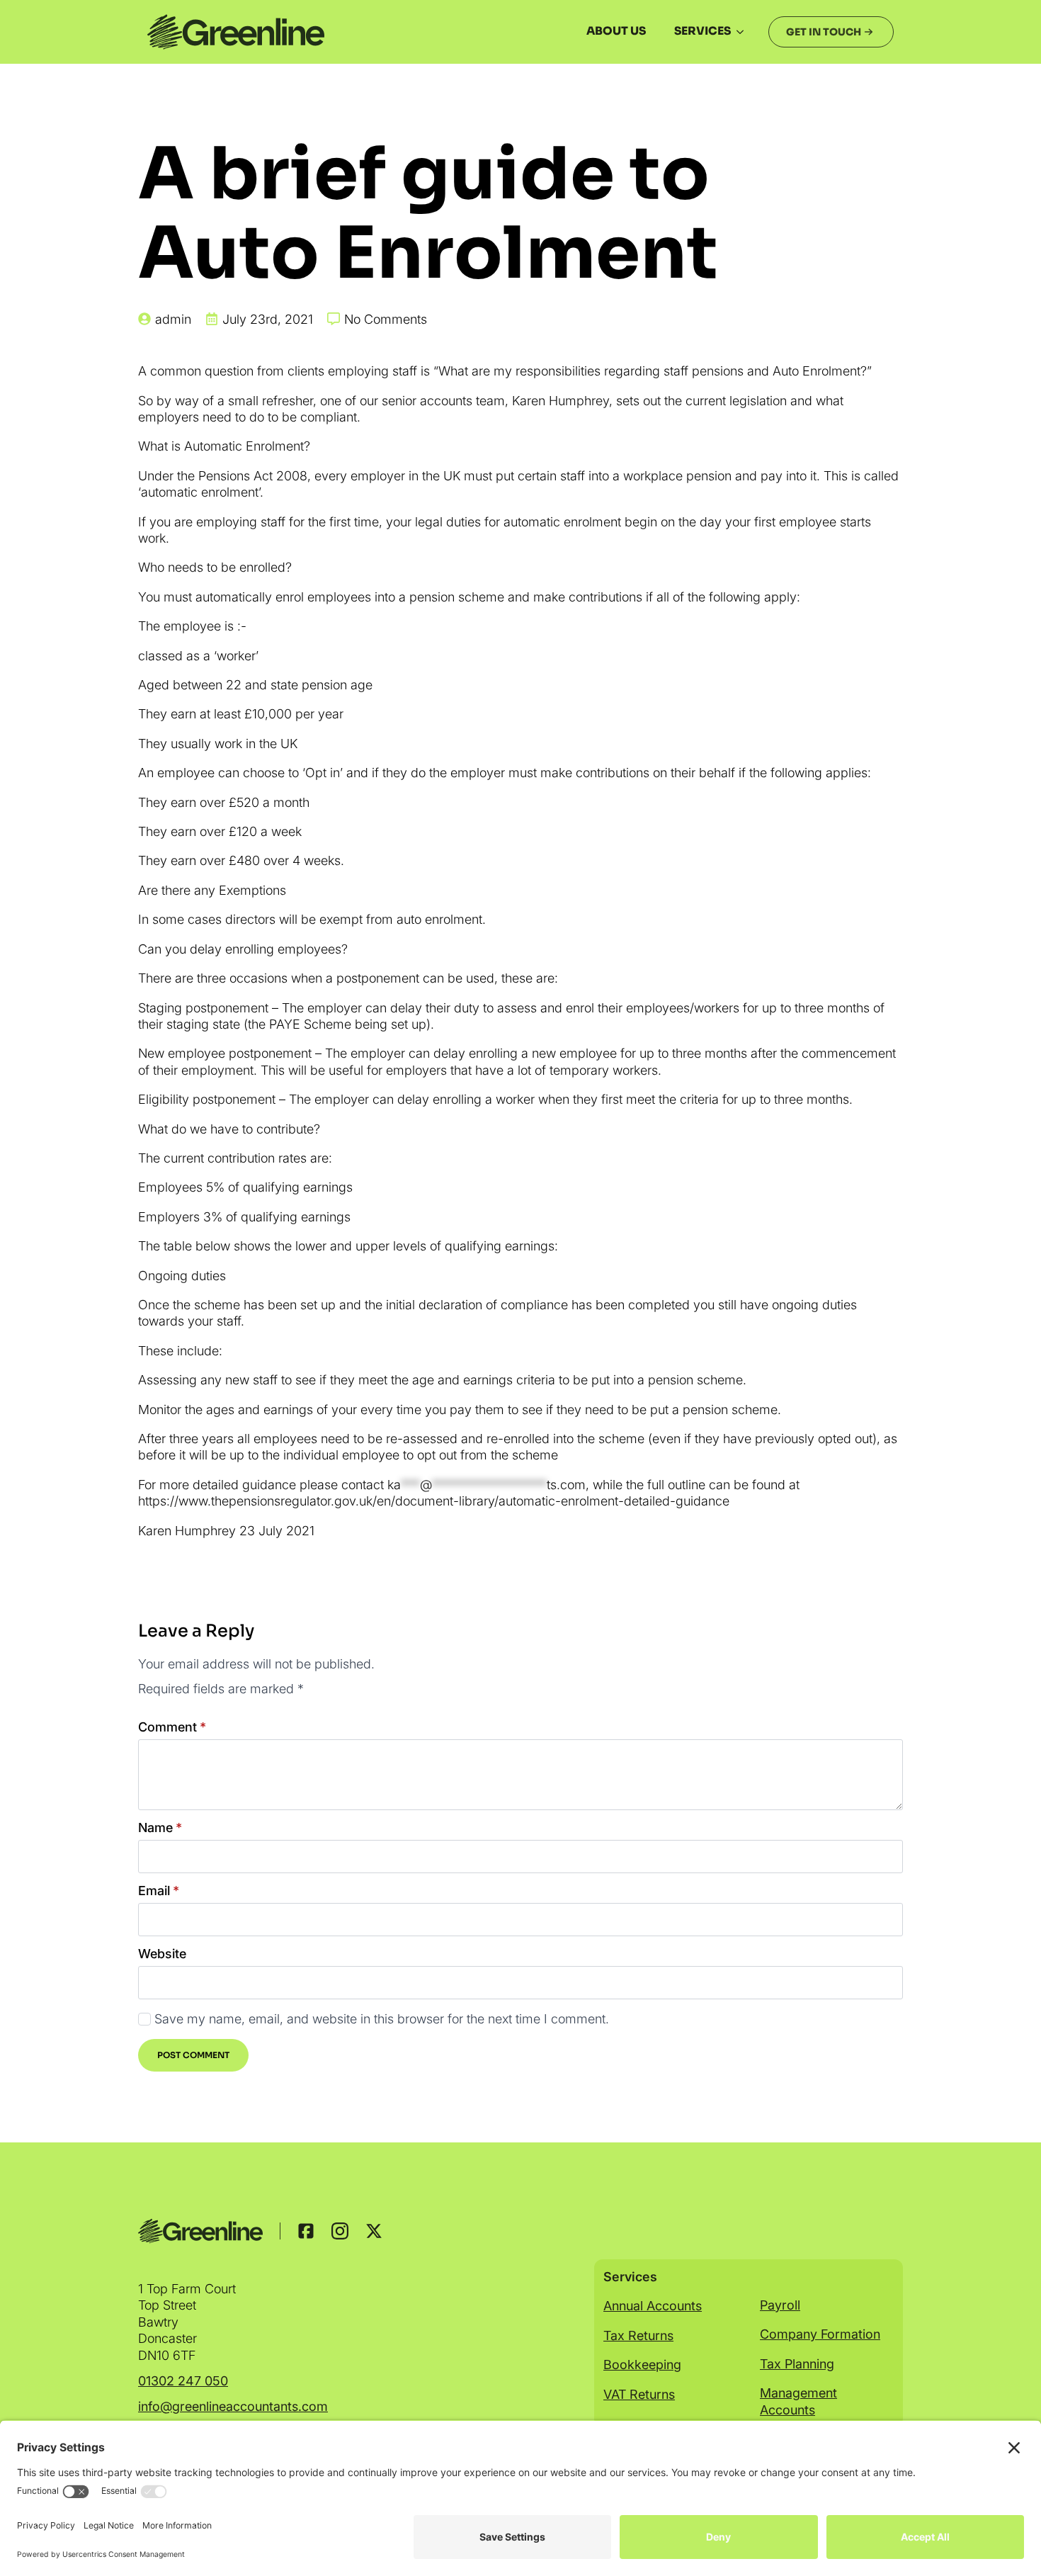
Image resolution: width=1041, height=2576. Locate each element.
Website (162, 1954)
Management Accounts (798, 2401)
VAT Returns (639, 2394)
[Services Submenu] (744, 32)
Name (160, 1828)
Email (159, 1891)
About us (616, 31)
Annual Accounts (653, 2306)
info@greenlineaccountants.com (233, 2406)
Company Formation (820, 2334)
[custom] (306, 2231)
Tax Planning (797, 2364)
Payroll (780, 2305)
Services (702, 31)
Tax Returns (638, 2335)
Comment (172, 1727)
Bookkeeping (642, 2365)
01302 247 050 (183, 2381)
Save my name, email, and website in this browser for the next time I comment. (382, 2019)
